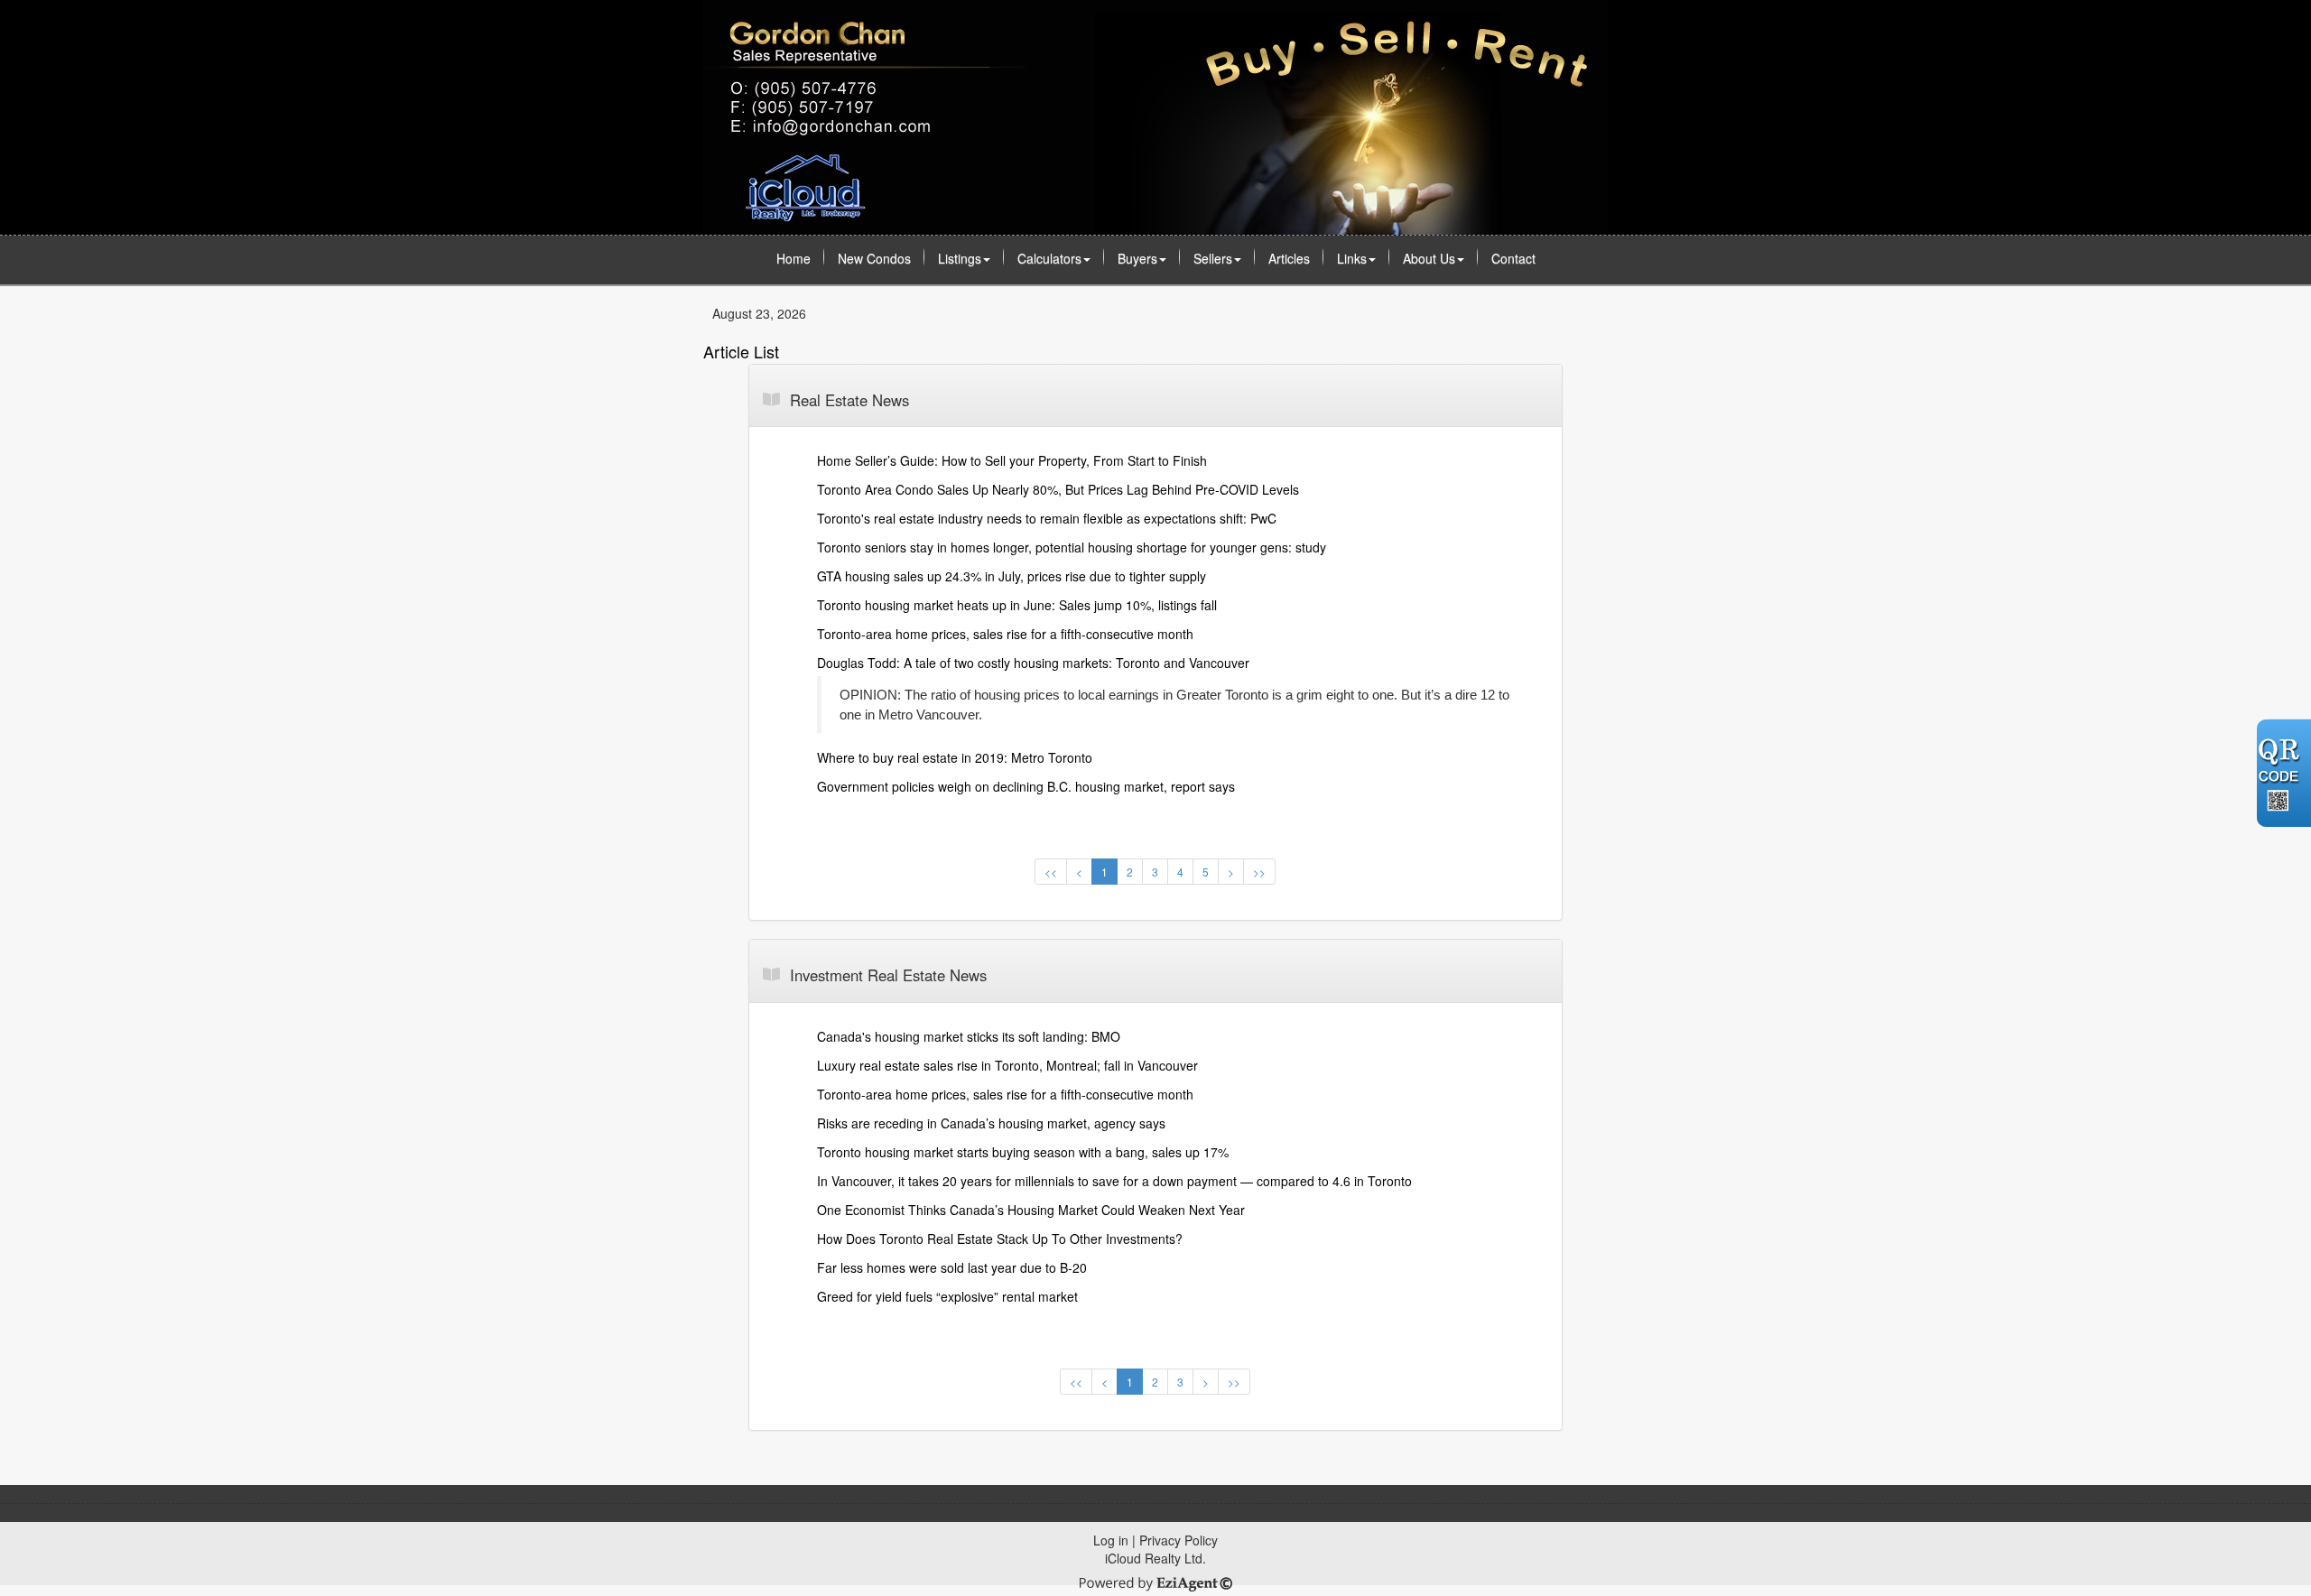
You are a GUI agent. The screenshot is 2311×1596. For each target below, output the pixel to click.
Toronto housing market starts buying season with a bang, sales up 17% (1023, 1152)
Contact (1513, 258)
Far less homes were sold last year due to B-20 (952, 1267)
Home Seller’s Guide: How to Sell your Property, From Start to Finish (1012, 460)
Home (794, 258)
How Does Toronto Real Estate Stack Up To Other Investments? (1000, 1239)
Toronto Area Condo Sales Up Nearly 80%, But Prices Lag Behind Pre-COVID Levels (1058, 489)
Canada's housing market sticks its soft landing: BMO (969, 1036)
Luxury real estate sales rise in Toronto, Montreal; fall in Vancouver (1007, 1065)
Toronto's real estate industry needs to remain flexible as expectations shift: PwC (1047, 518)
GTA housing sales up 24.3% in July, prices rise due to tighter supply (1012, 576)
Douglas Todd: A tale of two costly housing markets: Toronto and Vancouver (1033, 663)
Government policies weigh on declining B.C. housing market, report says (1026, 786)
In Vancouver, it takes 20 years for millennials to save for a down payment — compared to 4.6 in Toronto (1114, 1181)
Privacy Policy (1179, 1540)
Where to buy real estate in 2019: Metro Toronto (955, 757)
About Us (1429, 258)
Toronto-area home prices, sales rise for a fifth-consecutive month (1005, 634)
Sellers (1213, 258)
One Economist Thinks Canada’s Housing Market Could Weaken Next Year (1031, 1210)
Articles (1289, 258)
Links (1352, 258)
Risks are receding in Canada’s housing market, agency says (991, 1123)
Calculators (1049, 258)
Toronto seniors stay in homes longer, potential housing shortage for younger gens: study (1072, 547)
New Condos (874, 258)
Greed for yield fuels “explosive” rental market (947, 1296)
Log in (1111, 1540)
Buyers (1137, 258)
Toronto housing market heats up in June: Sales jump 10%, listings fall (1017, 605)
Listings (960, 258)
